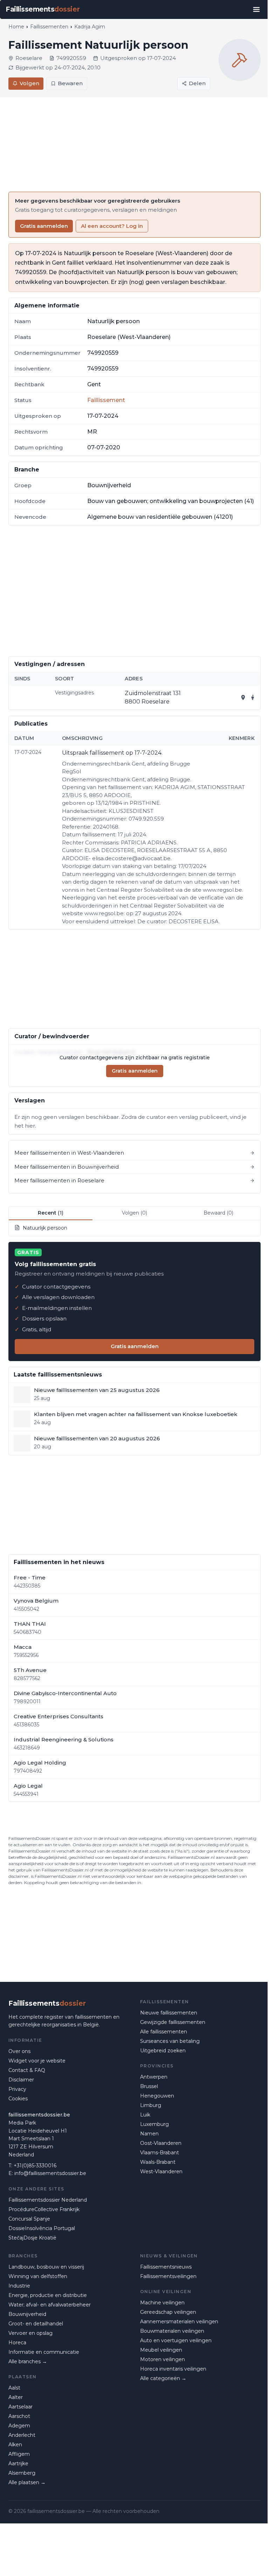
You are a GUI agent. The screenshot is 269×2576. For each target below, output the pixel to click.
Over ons (19, 2051)
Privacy (17, 2089)
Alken (15, 2445)
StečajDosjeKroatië (32, 2238)
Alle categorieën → (163, 2378)
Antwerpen (154, 2077)
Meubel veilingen (161, 2350)
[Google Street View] (253, 698)
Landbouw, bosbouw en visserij (46, 2267)
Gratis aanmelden (44, 226)
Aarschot (19, 2416)
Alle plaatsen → (27, 2482)
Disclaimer (21, 2080)
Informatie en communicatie (44, 2352)
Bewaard (218, 1213)
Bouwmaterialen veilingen (172, 2331)
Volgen (29, 83)
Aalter (16, 2397)
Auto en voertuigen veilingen (176, 2340)
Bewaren (70, 83)
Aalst (14, 2388)
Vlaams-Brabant (160, 2153)
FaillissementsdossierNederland (48, 2200)
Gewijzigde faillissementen (173, 2022)
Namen (149, 2134)
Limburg (151, 2105)
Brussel (149, 2086)
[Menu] (256, 9)
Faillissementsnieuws (166, 2267)
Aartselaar (20, 2407)
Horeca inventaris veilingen (173, 2369)
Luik (145, 2115)
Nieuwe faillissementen (169, 2013)
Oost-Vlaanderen (161, 2143)
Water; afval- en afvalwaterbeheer (50, 2305)
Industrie (19, 2286)
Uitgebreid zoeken (163, 2051)
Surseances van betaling (170, 2041)
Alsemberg (22, 2473)
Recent (51, 1213)
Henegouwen (157, 2096)
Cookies (18, 2099)
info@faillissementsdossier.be (50, 2173)
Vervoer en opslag (30, 2333)
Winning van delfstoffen (38, 2276)
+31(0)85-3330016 (35, 2166)
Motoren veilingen (163, 2359)
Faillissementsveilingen (168, 2276)
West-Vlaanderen (161, 2171)
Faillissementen (49, 27)
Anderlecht (22, 2435)
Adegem (19, 2426)
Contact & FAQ (27, 2070)
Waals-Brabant (158, 2162)
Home (16, 27)
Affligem (19, 2454)
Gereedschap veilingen (168, 2312)
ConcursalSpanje (29, 2219)
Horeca (17, 2343)
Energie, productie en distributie (48, 2295)
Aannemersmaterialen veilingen (179, 2322)
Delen (197, 83)
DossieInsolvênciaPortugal (42, 2228)
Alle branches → (28, 2361)
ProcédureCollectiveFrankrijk (44, 2209)
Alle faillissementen (164, 2032)
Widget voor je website (37, 2061)
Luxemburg (154, 2124)
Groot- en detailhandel (36, 2324)
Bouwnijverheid (27, 2314)
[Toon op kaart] (243, 698)
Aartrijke (18, 2463)
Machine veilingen (162, 2303)
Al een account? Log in (112, 226)
